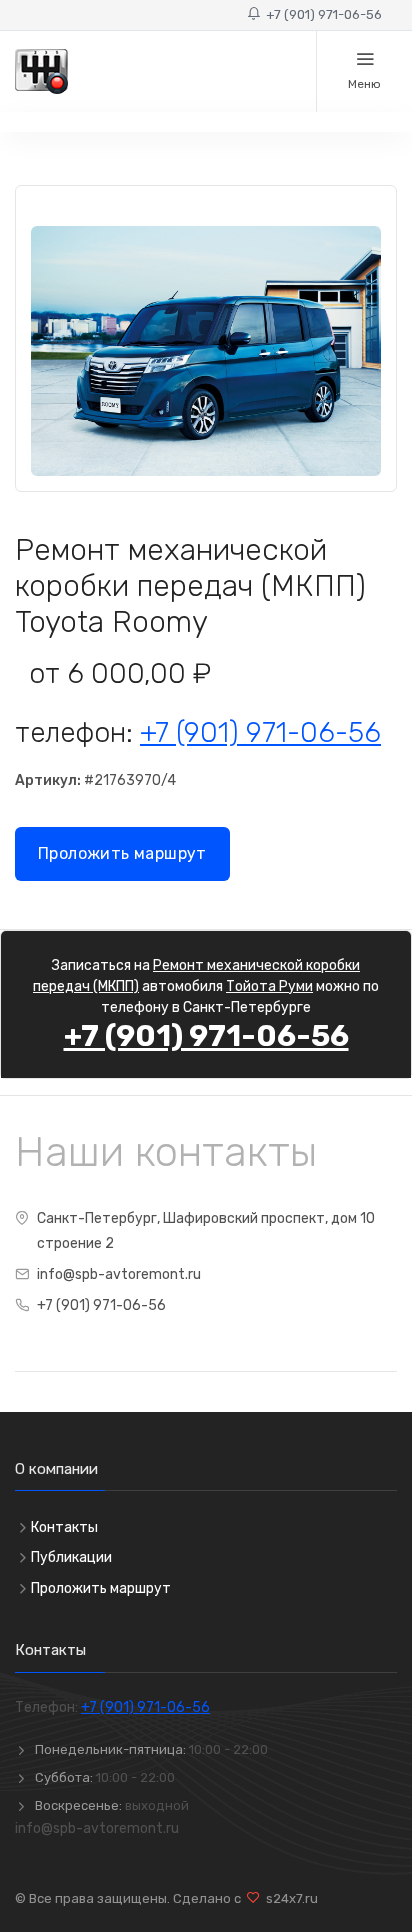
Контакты (64, 1527)
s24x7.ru (289, 1898)
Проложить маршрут (122, 853)
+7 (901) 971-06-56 (321, 14)
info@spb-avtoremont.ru (119, 1274)
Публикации (71, 1557)
